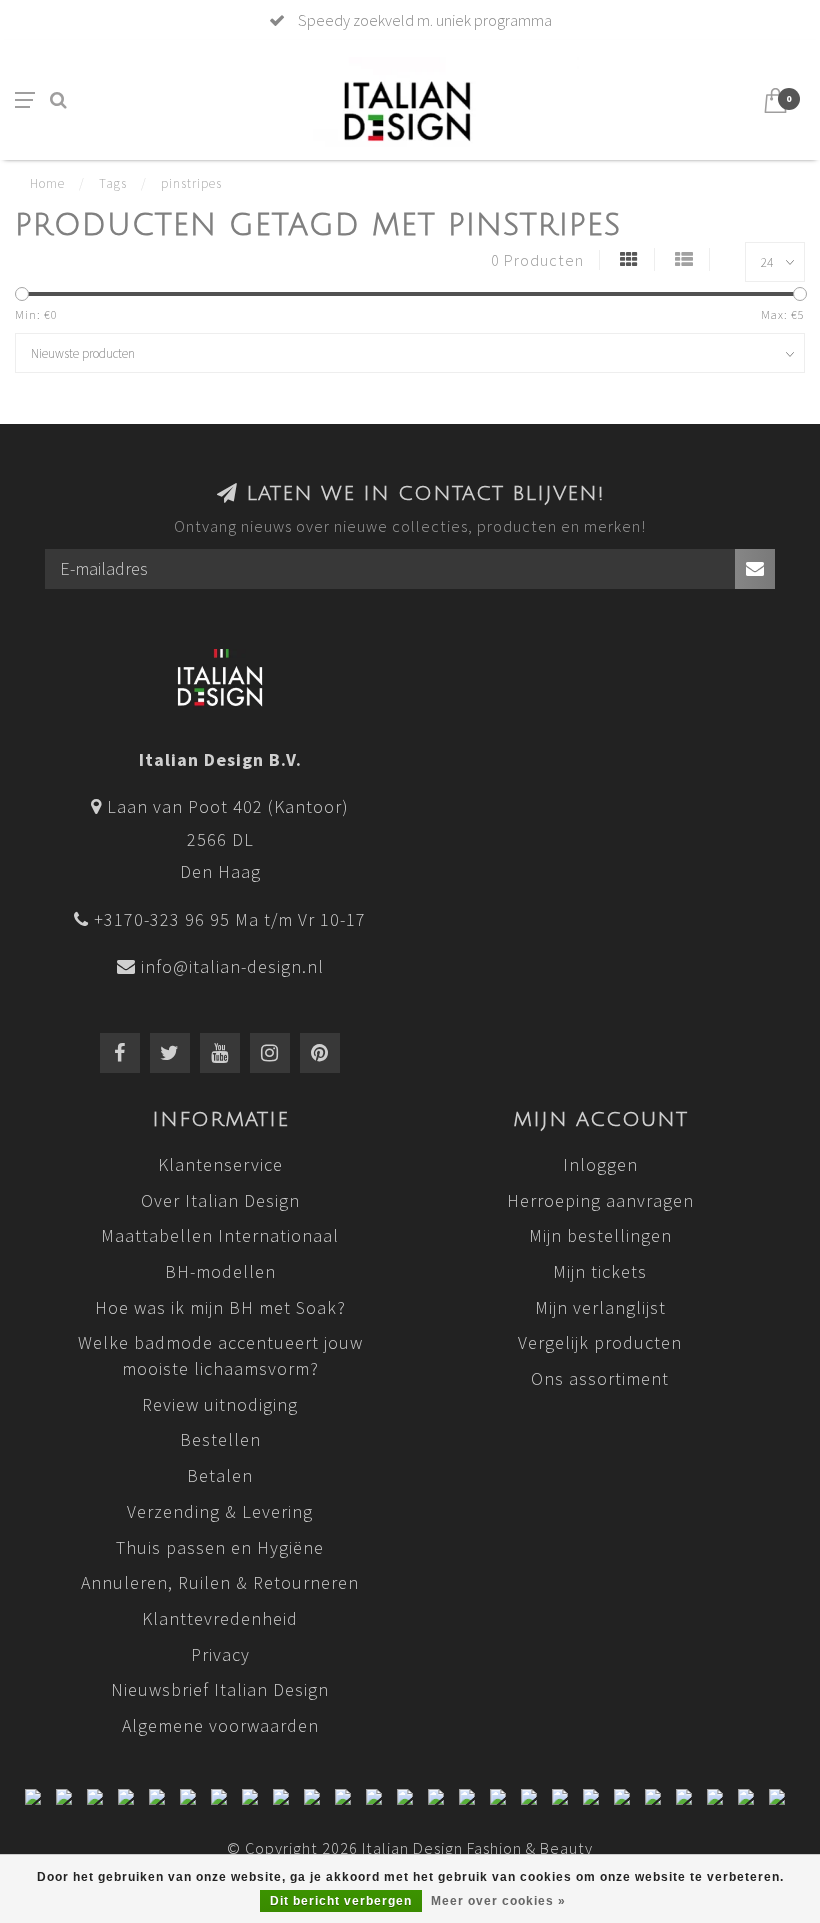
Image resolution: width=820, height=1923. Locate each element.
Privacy (220, 1654)
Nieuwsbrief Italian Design (220, 1689)
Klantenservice (220, 1164)
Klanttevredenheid (220, 1618)
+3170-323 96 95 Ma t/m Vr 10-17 (230, 919)
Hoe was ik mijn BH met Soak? (220, 1307)
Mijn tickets (600, 1271)
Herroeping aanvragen (600, 1200)
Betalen (220, 1475)
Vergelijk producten (600, 1342)
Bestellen (220, 1439)
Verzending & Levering (220, 1511)
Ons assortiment (600, 1378)
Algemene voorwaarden (220, 1725)
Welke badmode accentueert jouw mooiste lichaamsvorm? (220, 1355)
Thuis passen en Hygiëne (220, 1547)
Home (47, 183)
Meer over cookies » (498, 1901)
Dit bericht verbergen (341, 1901)
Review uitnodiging (220, 1404)
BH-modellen (220, 1271)
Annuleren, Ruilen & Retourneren (220, 1582)
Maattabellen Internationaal (220, 1235)
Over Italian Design (220, 1200)
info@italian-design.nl (232, 966)
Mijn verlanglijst (600, 1307)
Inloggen (600, 1164)
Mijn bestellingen (600, 1235)
